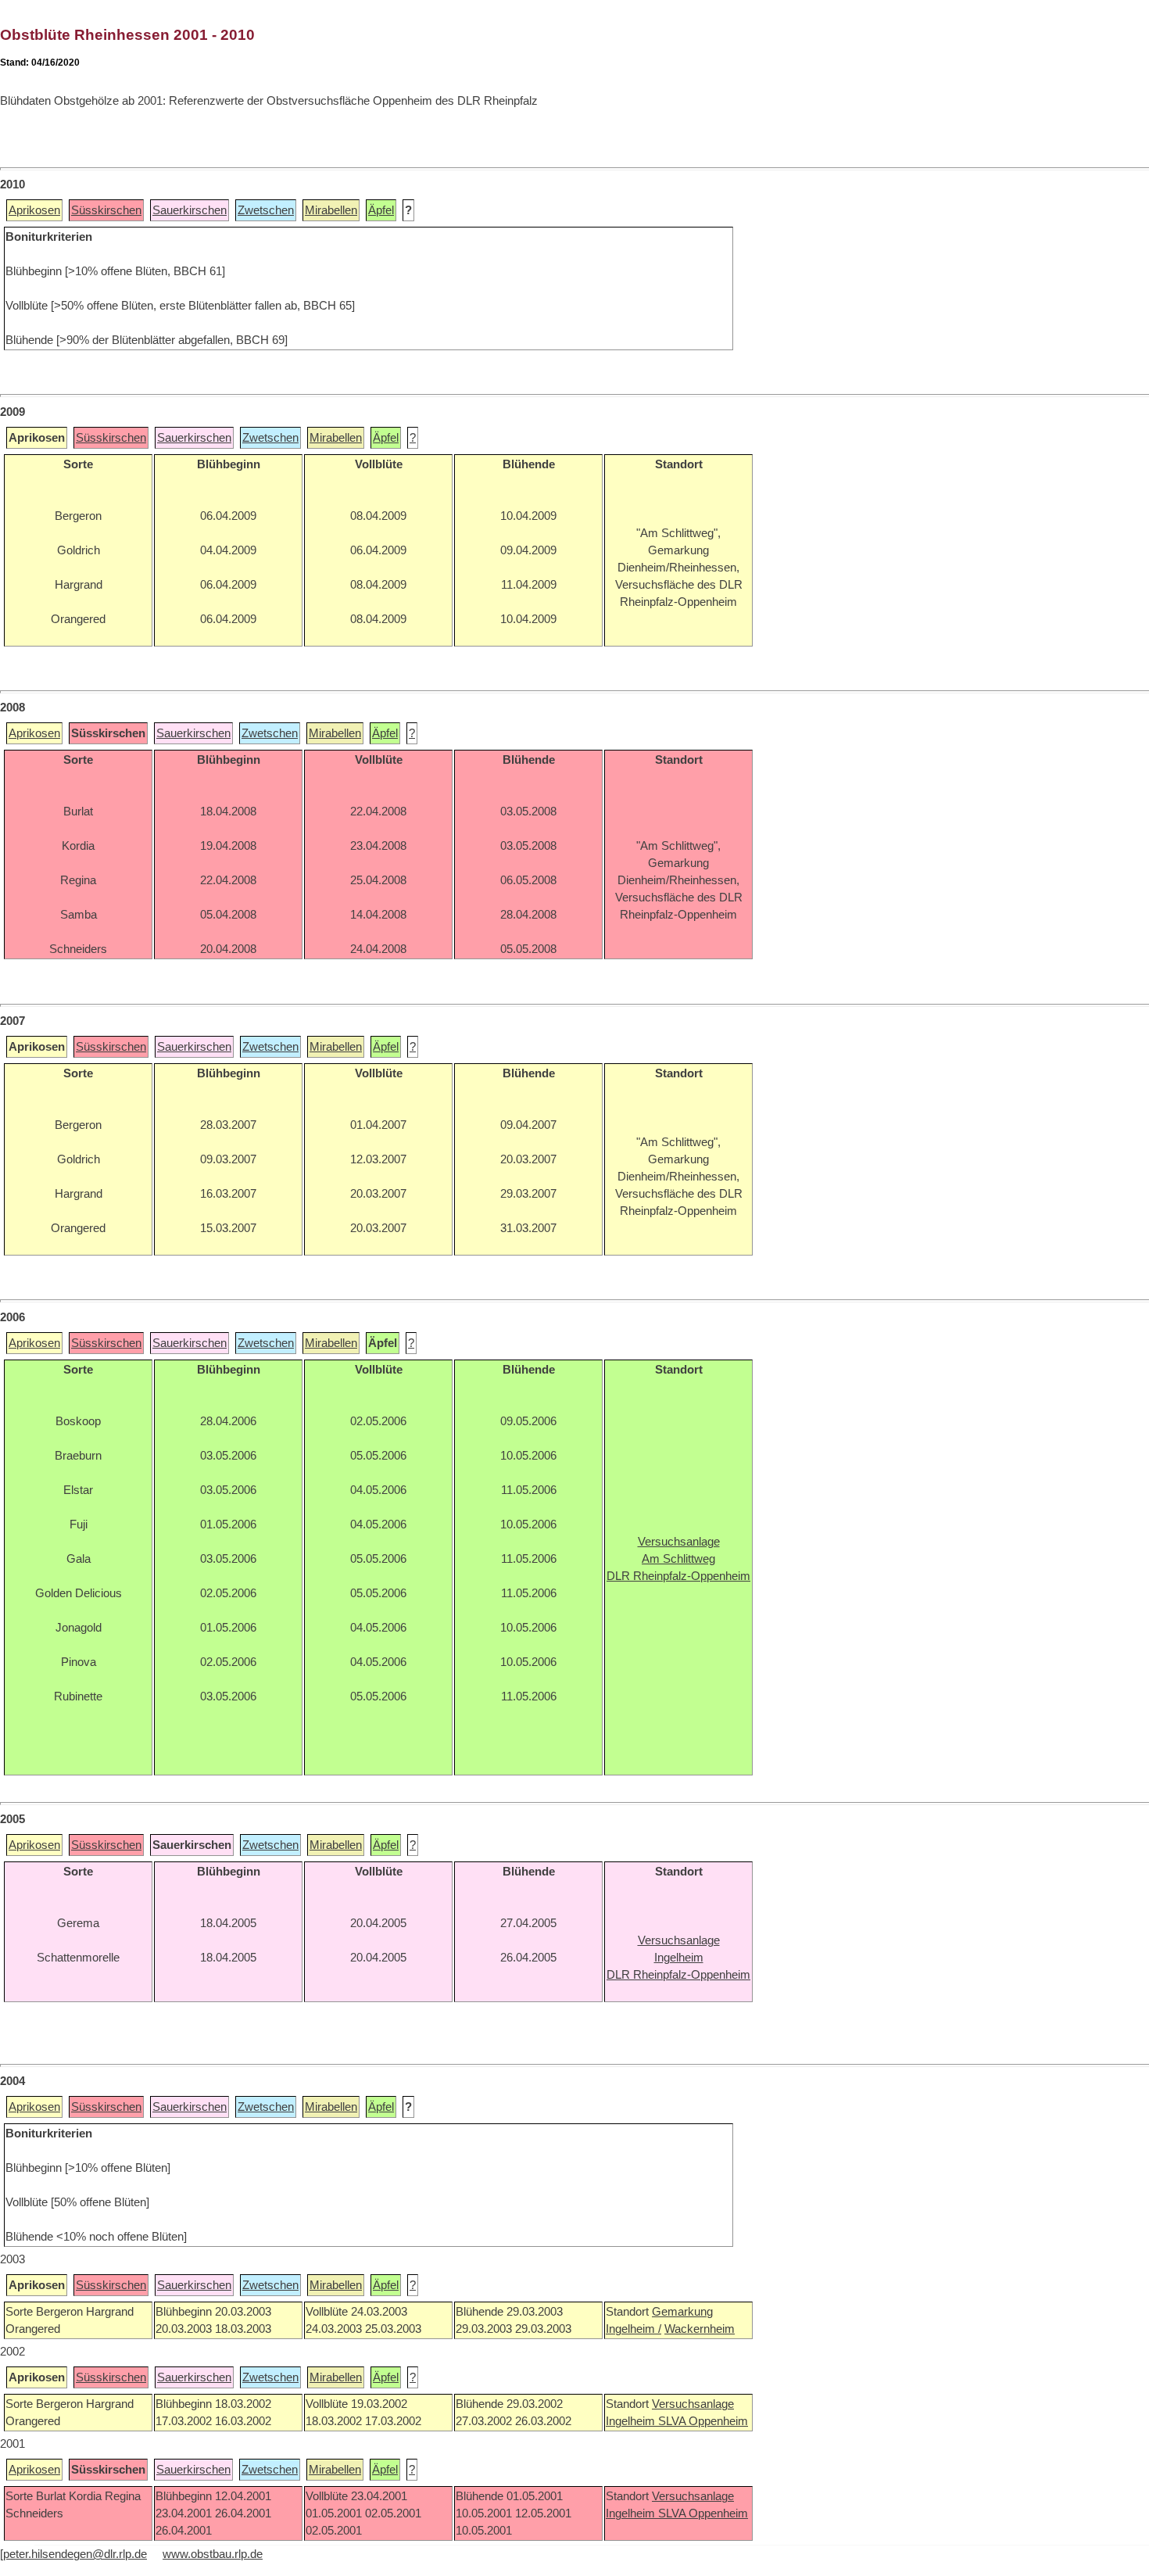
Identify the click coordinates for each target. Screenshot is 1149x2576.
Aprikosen (34, 210)
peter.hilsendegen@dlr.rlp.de (75, 2554)
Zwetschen (266, 210)
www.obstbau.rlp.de (213, 2554)
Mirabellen (331, 210)
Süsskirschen (106, 210)
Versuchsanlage (693, 2404)
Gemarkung (682, 2312)
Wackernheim (700, 2329)
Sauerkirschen (190, 210)
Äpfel (381, 210)
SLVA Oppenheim (703, 2421)
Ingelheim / (634, 2329)
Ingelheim (632, 2421)
